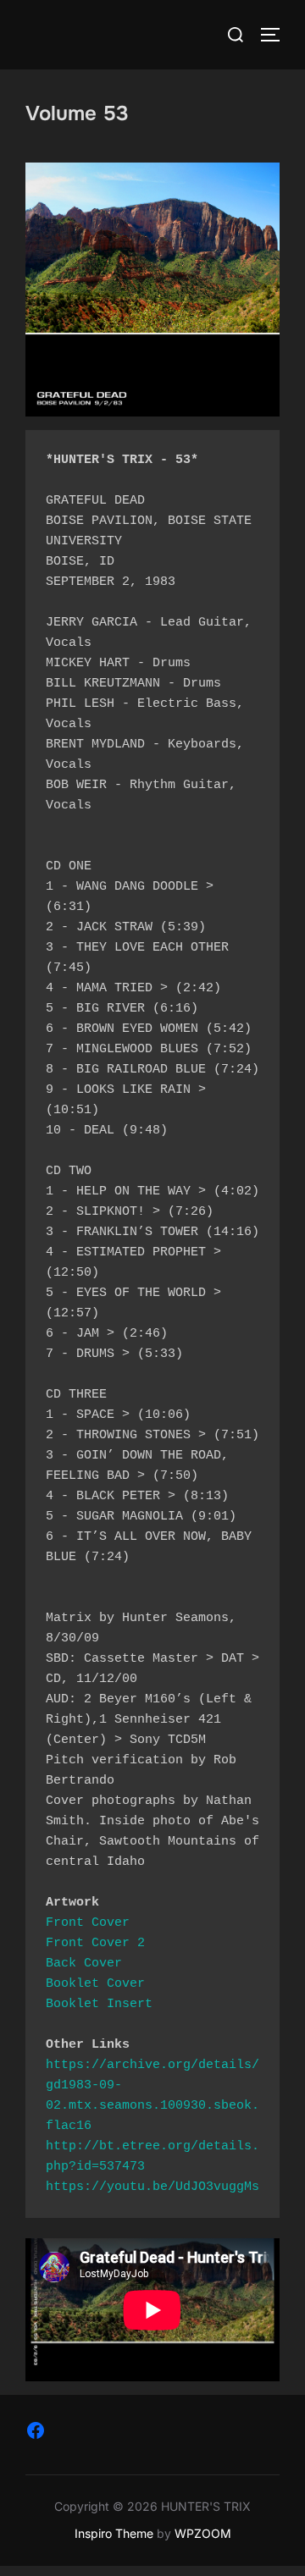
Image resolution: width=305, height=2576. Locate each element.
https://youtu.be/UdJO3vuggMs (152, 2187)
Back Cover (84, 1964)
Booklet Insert (99, 2004)
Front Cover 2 (95, 1943)
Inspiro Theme (114, 2533)
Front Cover (88, 1923)
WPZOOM (203, 2533)
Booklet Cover (95, 1984)
